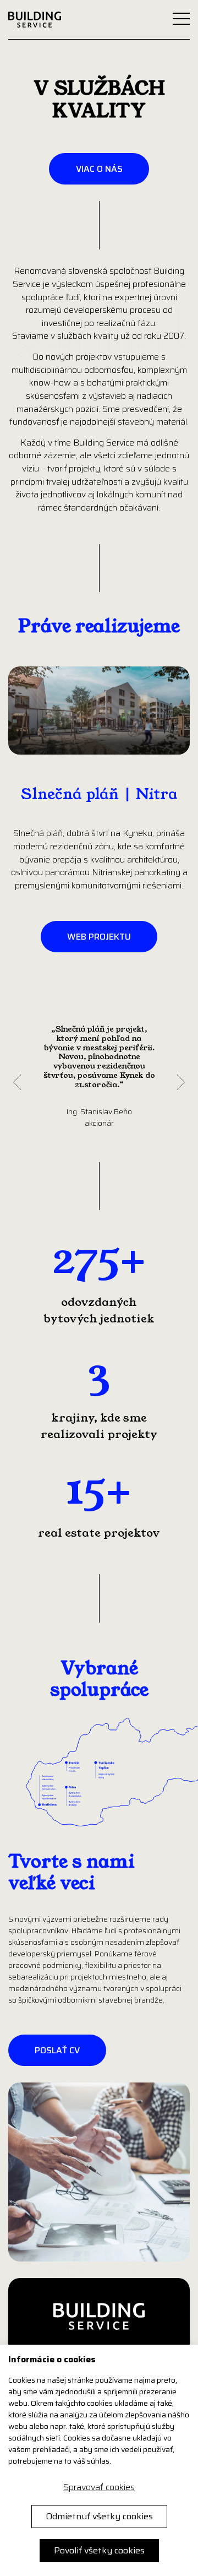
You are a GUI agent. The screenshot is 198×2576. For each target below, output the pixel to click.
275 (87, 1259)
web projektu (99, 937)
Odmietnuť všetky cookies (99, 2516)
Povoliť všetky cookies (99, 2550)
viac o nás (99, 169)
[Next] (181, 1083)
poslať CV (57, 2050)
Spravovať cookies (99, 2487)
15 (87, 1490)
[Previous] (17, 1083)
